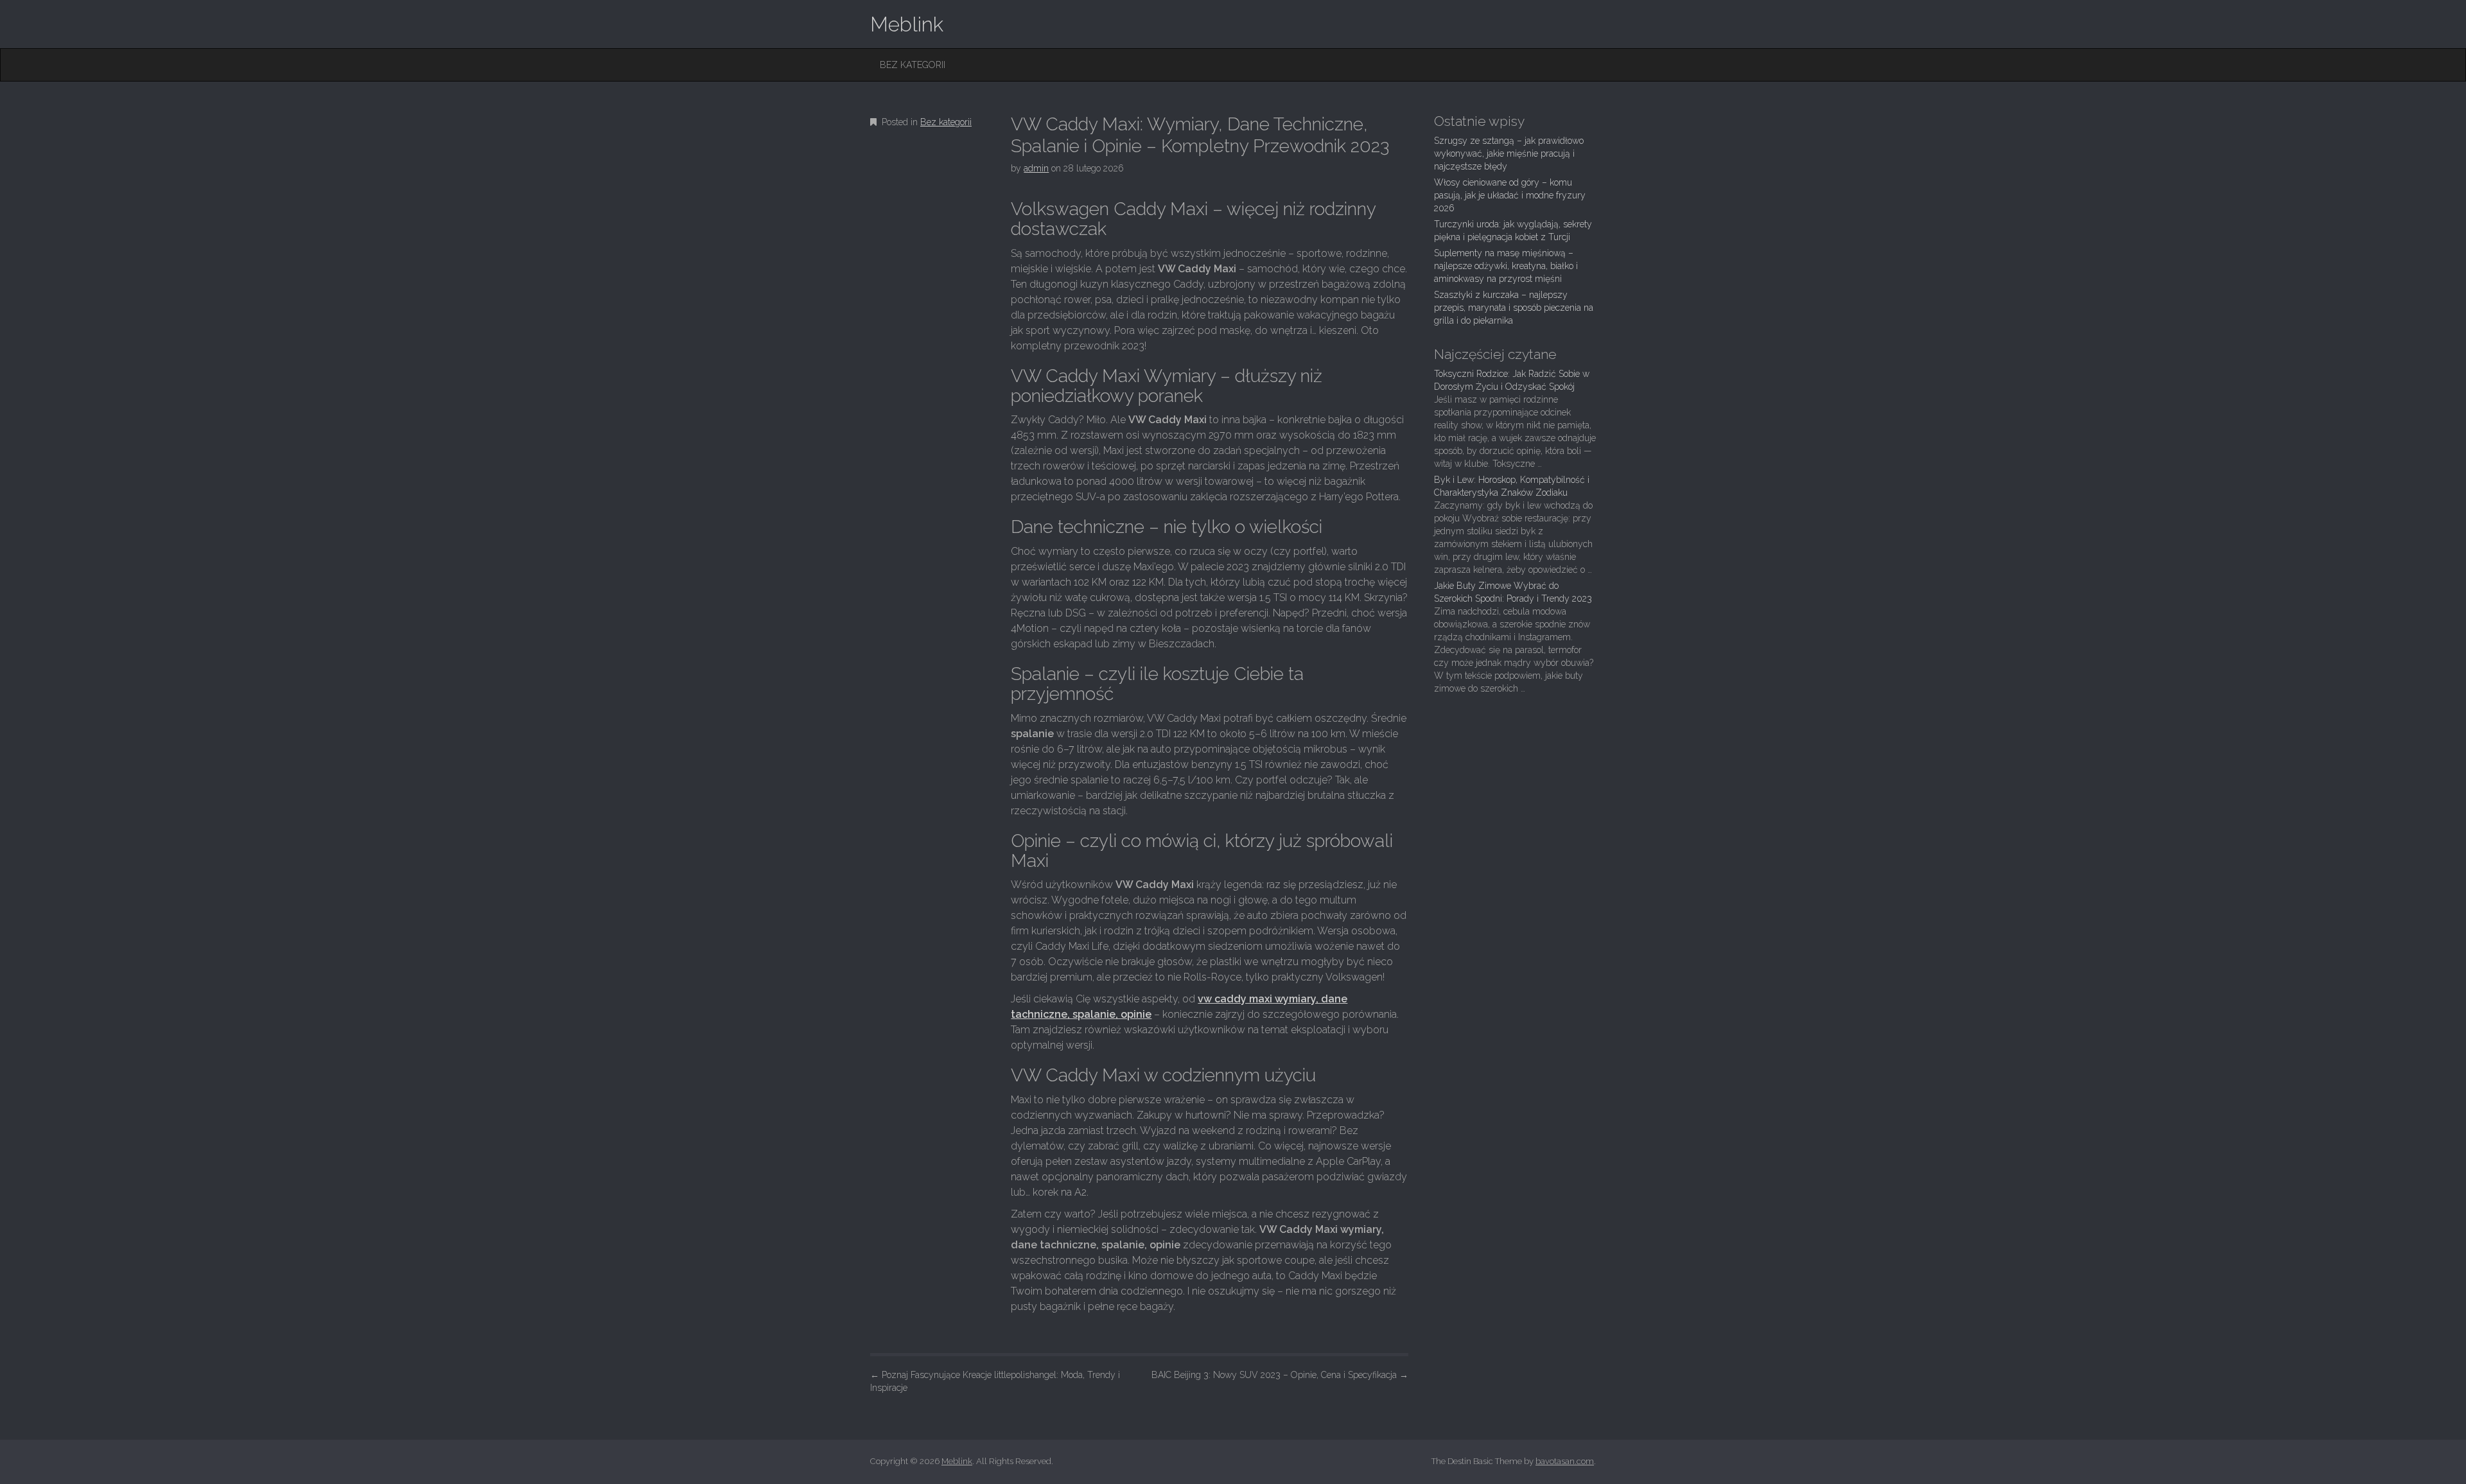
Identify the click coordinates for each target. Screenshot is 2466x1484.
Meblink (907, 24)
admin (1036, 168)
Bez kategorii (913, 65)
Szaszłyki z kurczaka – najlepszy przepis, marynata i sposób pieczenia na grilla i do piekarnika (1514, 308)
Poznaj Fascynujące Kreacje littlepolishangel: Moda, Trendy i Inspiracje (995, 1381)
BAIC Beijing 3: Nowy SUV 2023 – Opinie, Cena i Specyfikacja (1280, 1375)
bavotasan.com (1565, 1461)
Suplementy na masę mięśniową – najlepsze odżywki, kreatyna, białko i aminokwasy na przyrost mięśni (1506, 266)
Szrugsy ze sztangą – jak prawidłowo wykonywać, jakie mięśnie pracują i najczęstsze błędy (1509, 153)
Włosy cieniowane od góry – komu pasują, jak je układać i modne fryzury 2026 (1510, 195)
